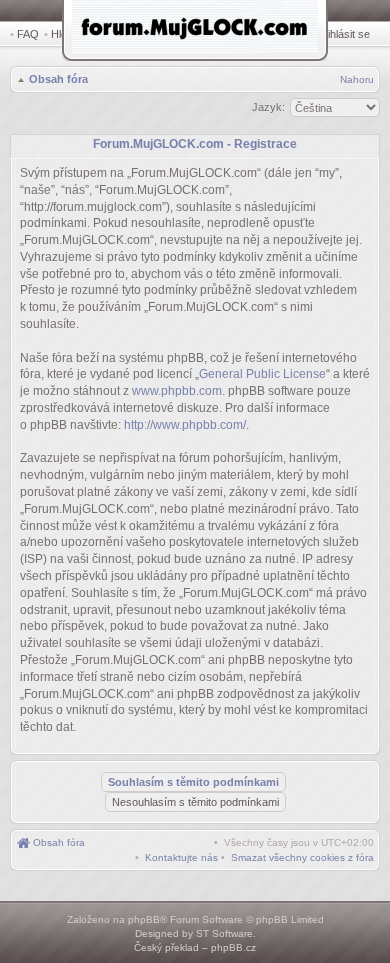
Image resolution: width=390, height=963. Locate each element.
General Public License (262, 374)
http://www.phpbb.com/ (185, 425)
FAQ (28, 34)
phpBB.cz (233, 947)
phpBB (144, 919)
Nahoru (357, 79)
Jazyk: (268, 107)
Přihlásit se (343, 34)
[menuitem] (302, 857)
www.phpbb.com (177, 391)
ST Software (224, 933)
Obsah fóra (58, 79)
